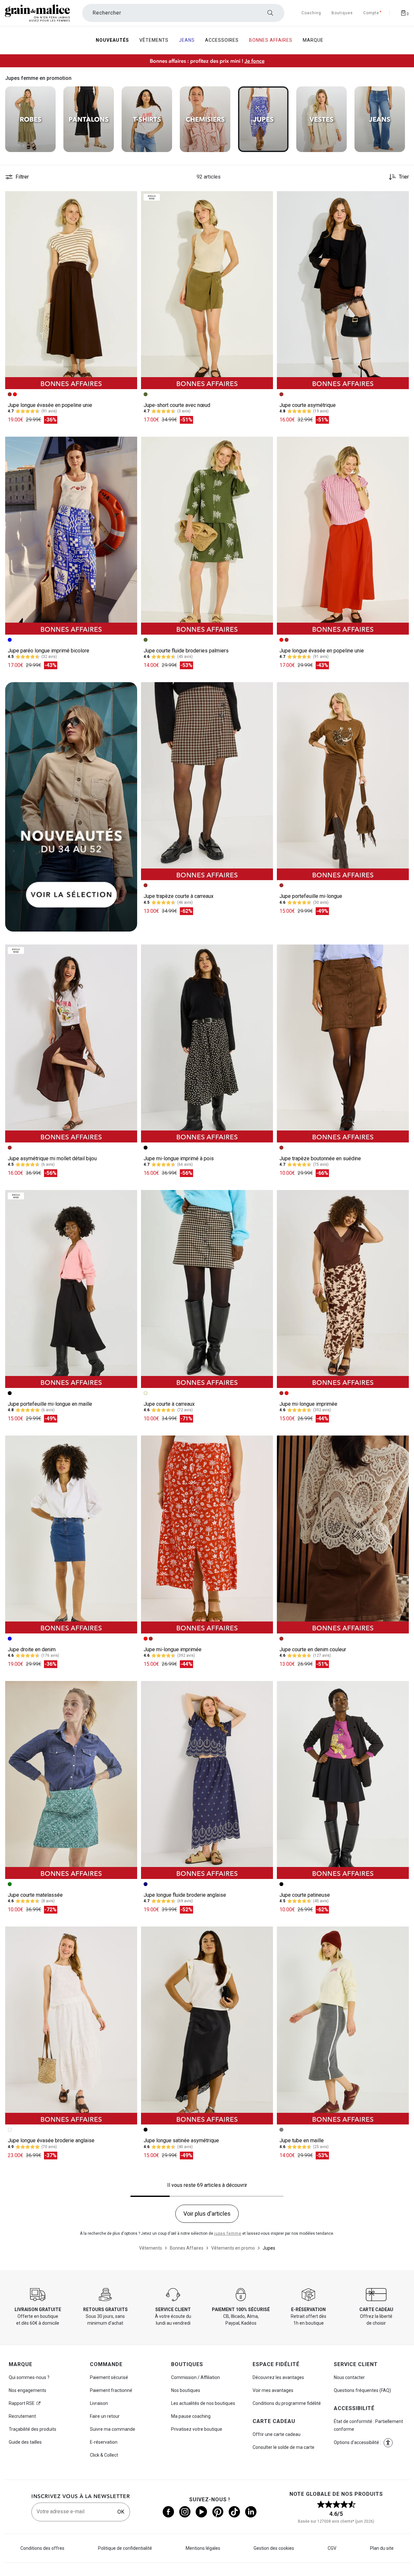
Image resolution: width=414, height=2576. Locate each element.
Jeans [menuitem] (187, 40)
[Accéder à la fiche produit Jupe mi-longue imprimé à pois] (207, 1043)
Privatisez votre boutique (197, 2429)
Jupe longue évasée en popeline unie (50, 405)
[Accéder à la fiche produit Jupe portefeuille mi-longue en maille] (71, 1289)
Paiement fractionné (111, 2390)
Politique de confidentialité (125, 2548)
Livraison (99, 2403)
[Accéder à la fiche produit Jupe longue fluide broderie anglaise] (207, 1780)
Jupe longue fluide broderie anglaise (185, 1895)
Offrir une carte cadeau (277, 2434)
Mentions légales (203, 2548)
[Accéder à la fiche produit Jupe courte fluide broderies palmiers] (207, 536)
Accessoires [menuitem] (222, 40)
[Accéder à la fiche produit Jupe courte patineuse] (343, 1780)
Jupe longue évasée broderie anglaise (51, 2140)
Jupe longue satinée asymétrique (181, 2140)
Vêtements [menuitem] (154, 40)
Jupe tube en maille (302, 2140)
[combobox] (183, 13)
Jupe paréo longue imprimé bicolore (49, 651)
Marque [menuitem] (313, 40)
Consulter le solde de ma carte (283, 2447)
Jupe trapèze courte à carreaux (179, 896)
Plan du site (382, 2548)
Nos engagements (27, 2390)
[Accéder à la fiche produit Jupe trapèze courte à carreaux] (207, 781)
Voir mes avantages (273, 2390)
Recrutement (22, 2416)
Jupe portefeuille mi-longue (311, 896)
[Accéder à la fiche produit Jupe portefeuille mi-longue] (343, 781)
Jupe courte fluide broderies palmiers (186, 651)
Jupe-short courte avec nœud (177, 405)
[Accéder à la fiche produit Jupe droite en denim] (71, 1534)
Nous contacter (349, 2377)
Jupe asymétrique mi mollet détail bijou (52, 1158)
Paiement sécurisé (109, 2377)
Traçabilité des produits (33, 2429)
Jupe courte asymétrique (308, 405)
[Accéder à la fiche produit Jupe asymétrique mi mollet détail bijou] (71, 1043)
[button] (129, 199)
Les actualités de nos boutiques (203, 2403)
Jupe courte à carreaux (169, 1404)
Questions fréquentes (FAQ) (362, 2390)
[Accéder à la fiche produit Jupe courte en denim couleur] (343, 1534)
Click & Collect (104, 2455)
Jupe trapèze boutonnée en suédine (320, 1158)
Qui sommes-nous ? (29, 2377)
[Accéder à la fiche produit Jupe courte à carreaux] (207, 1289)
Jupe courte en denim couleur (313, 1649)
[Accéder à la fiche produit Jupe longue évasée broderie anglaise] (71, 2025)
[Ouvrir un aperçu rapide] (129, 199)
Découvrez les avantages (278, 2377)
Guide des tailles (25, 2442)
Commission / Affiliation (196, 2377)
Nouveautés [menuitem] (112, 40)
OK (121, 2512)
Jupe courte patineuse (305, 1895)
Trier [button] (404, 177)
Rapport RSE (22, 2403)
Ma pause (191, 2416)
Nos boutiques (186, 2390)
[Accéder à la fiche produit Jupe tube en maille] (343, 2025)
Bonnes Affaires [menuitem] (271, 40)
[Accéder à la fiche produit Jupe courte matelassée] (71, 1780)
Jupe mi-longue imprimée (308, 1404)
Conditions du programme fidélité (287, 2403)
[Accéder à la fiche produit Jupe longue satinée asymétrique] (207, 2025)
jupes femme (228, 2233)
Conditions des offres (42, 2548)
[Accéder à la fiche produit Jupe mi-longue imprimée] (343, 1289)
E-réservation (104, 2442)
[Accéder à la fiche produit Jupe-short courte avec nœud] (207, 290)
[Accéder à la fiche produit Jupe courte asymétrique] (343, 290)
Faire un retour (105, 2416)
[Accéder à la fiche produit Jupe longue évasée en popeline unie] (71, 290)
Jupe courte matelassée (35, 1895)
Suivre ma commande (113, 2429)
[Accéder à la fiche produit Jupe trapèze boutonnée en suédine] (343, 1043)
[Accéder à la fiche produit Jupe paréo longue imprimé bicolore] (71, 536)
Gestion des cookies (274, 2548)
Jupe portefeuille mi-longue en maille (50, 1404)
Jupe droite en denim (32, 1649)
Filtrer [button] (22, 177)
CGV (332, 2548)
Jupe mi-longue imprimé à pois (179, 1158)
